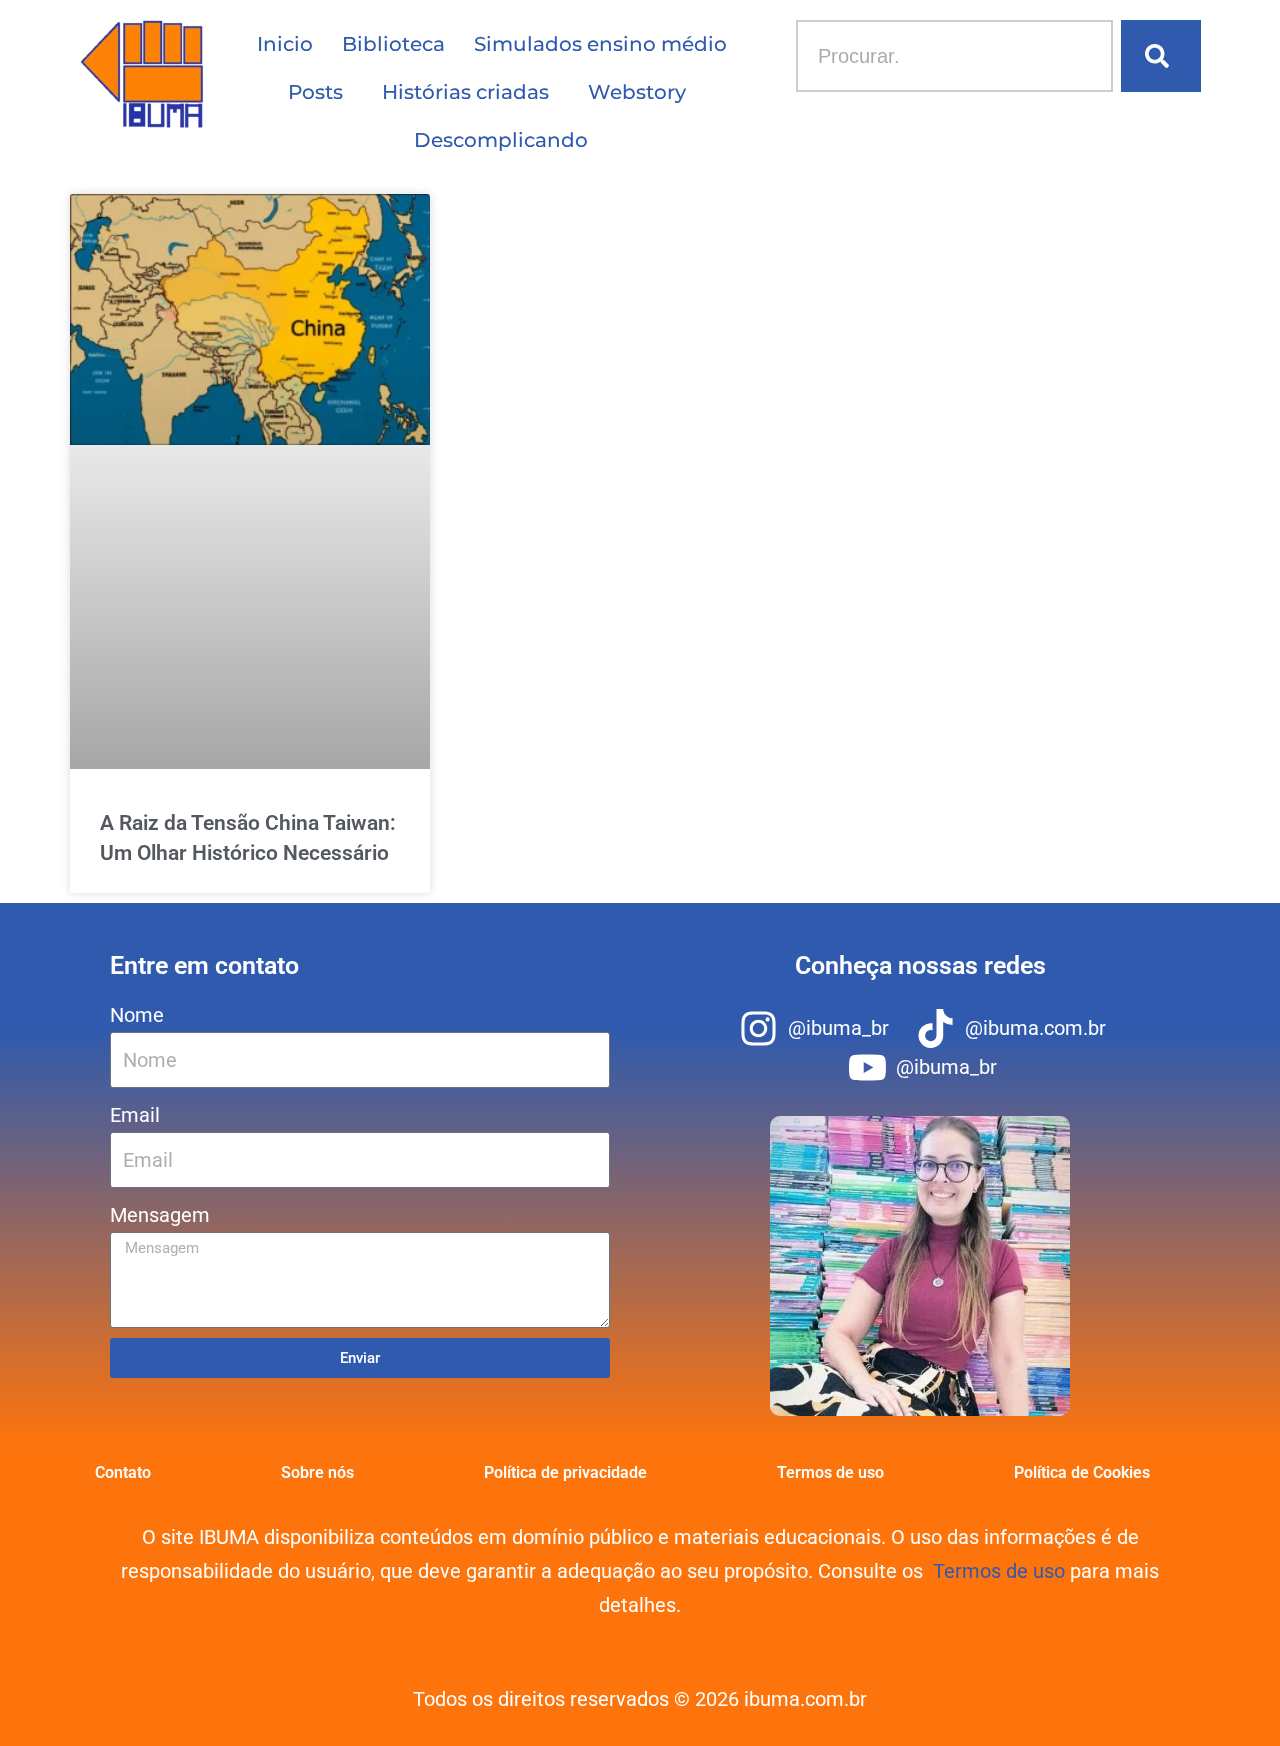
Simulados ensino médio (600, 44)
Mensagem (160, 1215)
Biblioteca (393, 44)
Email (135, 1115)
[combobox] (954, 56)
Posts (315, 92)
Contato (123, 1472)
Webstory (637, 92)
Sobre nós (317, 1472)
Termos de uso (830, 1472)
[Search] (1161, 56)
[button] (320, 92)
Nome (137, 1015)
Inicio (285, 44)
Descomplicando (501, 140)
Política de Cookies (1082, 1472)
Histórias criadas (465, 92)
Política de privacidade (565, 1472)
